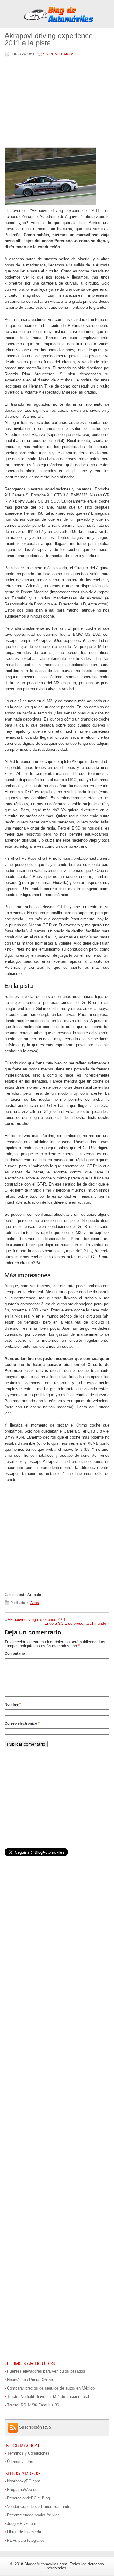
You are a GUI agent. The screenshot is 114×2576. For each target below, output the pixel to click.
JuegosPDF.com (22, 2523)
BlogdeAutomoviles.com (46, 2564)
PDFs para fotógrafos (26, 2540)
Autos (35, 1603)
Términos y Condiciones (28, 2453)
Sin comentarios (59, 54)
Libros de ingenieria (24, 2532)
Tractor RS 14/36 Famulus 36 (33, 2405)
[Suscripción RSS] (14, 2427)
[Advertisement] (56, 103)
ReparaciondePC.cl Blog (28, 2498)
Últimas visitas (20, 2462)
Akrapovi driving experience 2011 (37, 1619)
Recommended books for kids (33, 2515)
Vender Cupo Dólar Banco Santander (39, 2507)
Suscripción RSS (35, 2427)
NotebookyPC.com (24, 2481)
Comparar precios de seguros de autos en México (51, 2388)
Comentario (15, 1654)
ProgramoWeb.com (24, 2490)
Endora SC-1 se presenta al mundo (75, 1623)
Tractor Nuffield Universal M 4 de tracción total (48, 2397)
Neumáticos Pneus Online (30, 2380)
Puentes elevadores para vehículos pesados (46, 2371)
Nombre (13, 1704)
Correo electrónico (22, 1723)
